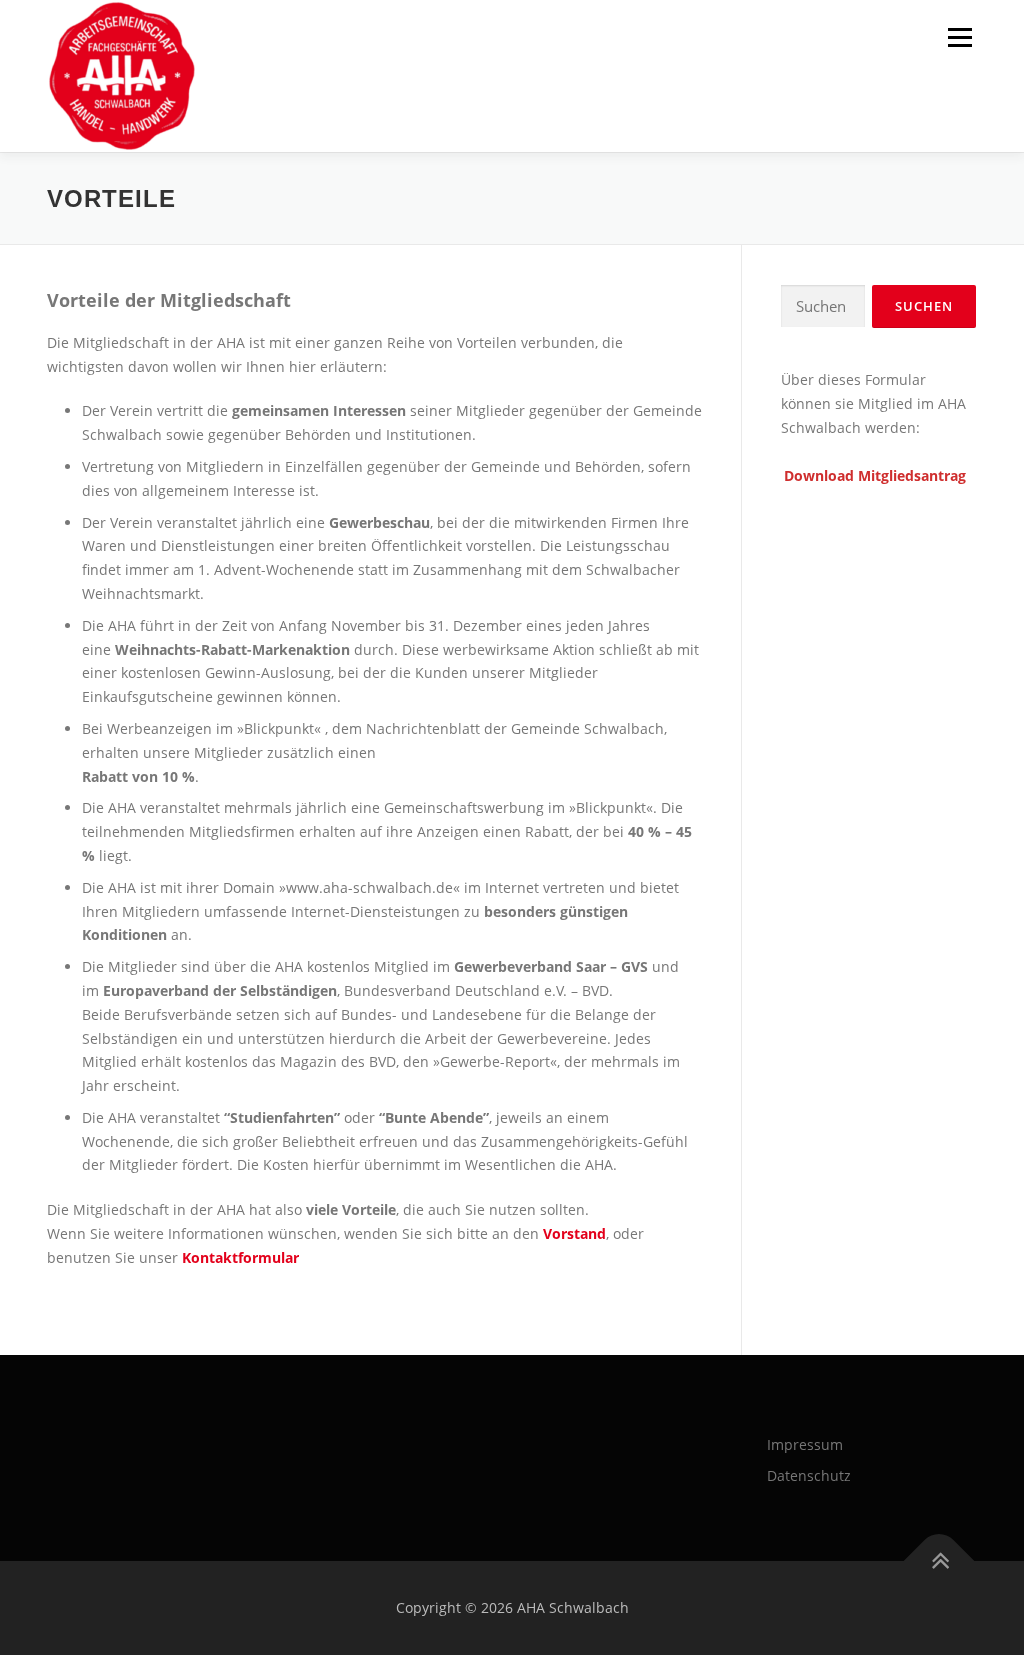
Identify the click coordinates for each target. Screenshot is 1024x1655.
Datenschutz (809, 1475)
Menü (959, 37)
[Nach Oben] (939, 1561)
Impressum (805, 1444)
